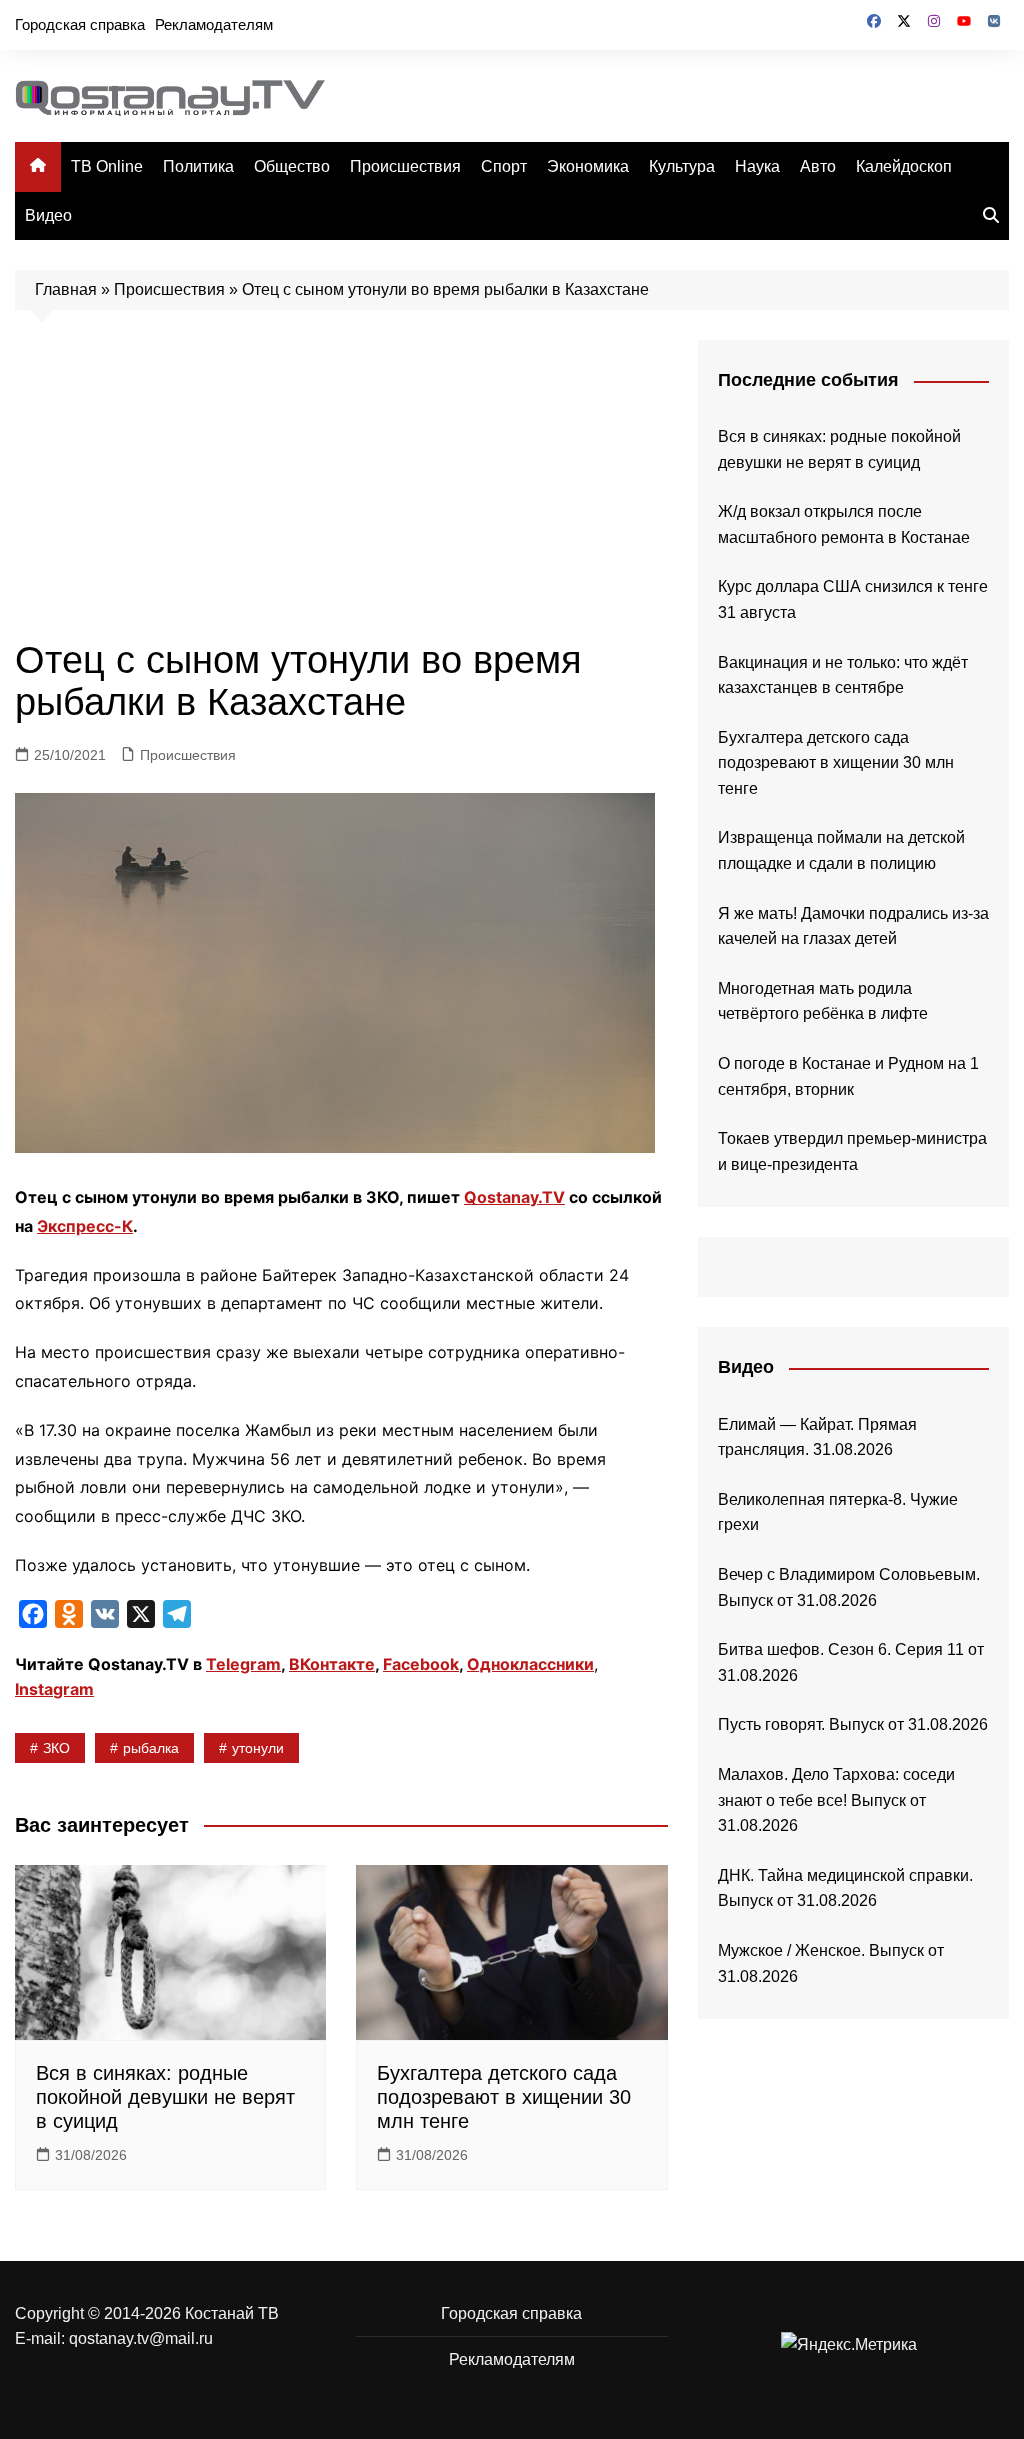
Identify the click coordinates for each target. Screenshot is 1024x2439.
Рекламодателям (214, 24)
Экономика (588, 166)
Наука (757, 166)
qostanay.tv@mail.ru (141, 2338)
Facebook (421, 1664)
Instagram (54, 1689)
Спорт (504, 166)
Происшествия (405, 166)
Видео (48, 215)
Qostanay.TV (514, 1197)
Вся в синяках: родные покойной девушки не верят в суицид (165, 2097)
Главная (66, 289)
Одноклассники (530, 1664)
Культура (682, 166)
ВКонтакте (332, 1664)
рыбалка (151, 1748)
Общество (292, 166)
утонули (258, 1748)
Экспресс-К (85, 1226)
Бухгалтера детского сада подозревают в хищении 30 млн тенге (504, 2097)
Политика (198, 166)
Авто (818, 166)
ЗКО (56, 1748)
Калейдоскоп (904, 166)
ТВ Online (107, 166)
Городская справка (80, 24)
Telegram (243, 1664)
